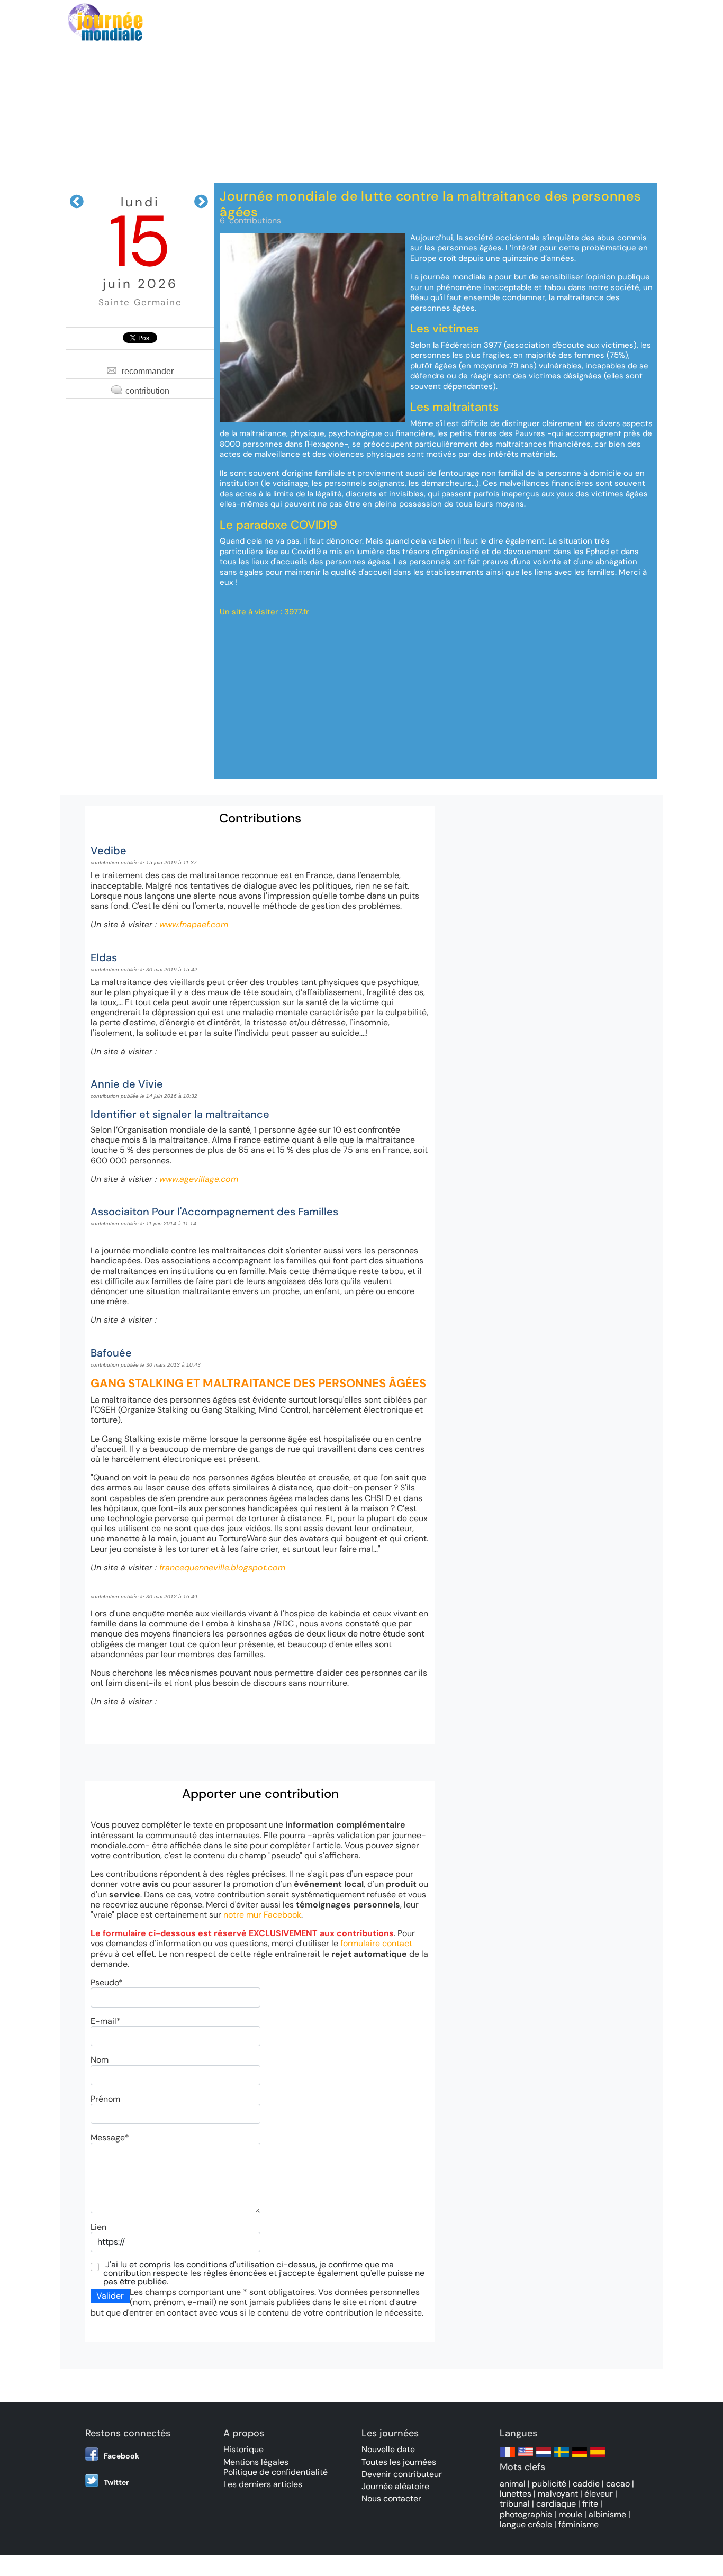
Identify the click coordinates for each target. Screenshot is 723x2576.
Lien (98, 2227)
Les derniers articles (263, 2484)
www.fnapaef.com (194, 924)
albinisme (607, 2514)
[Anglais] (526, 2457)
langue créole (526, 2524)
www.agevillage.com (199, 1179)
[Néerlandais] (544, 2457)
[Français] (508, 2457)
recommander (148, 371)
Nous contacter (391, 2498)
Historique (243, 2449)
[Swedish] (562, 2457)
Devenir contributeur (402, 2474)
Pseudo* (107, 1982)
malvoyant (558, 2494)
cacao (618, 2484)
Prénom (105, 2099)
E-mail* (106, 2021)
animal (513, 2484)
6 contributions (250, 220)
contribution (147, 391)
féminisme (579, 2524)
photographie (526, 2514)
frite (590, 2504)
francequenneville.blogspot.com (222, 1567)
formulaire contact (376, 1943)
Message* (110, 2137)
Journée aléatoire (395, 2486)
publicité (549, 2484)
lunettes (516, 2494)
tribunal (515, 2504)
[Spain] (598, 2457)
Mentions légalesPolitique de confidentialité (275, 2467)
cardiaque (556, 2504)
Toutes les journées (399, 2462)
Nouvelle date (388, 2449)
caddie (586, 2484)
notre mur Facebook (262, 1915)
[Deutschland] (580, 2457)
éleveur (599, 2494)
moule (570, 2514)
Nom (100, 2060)
